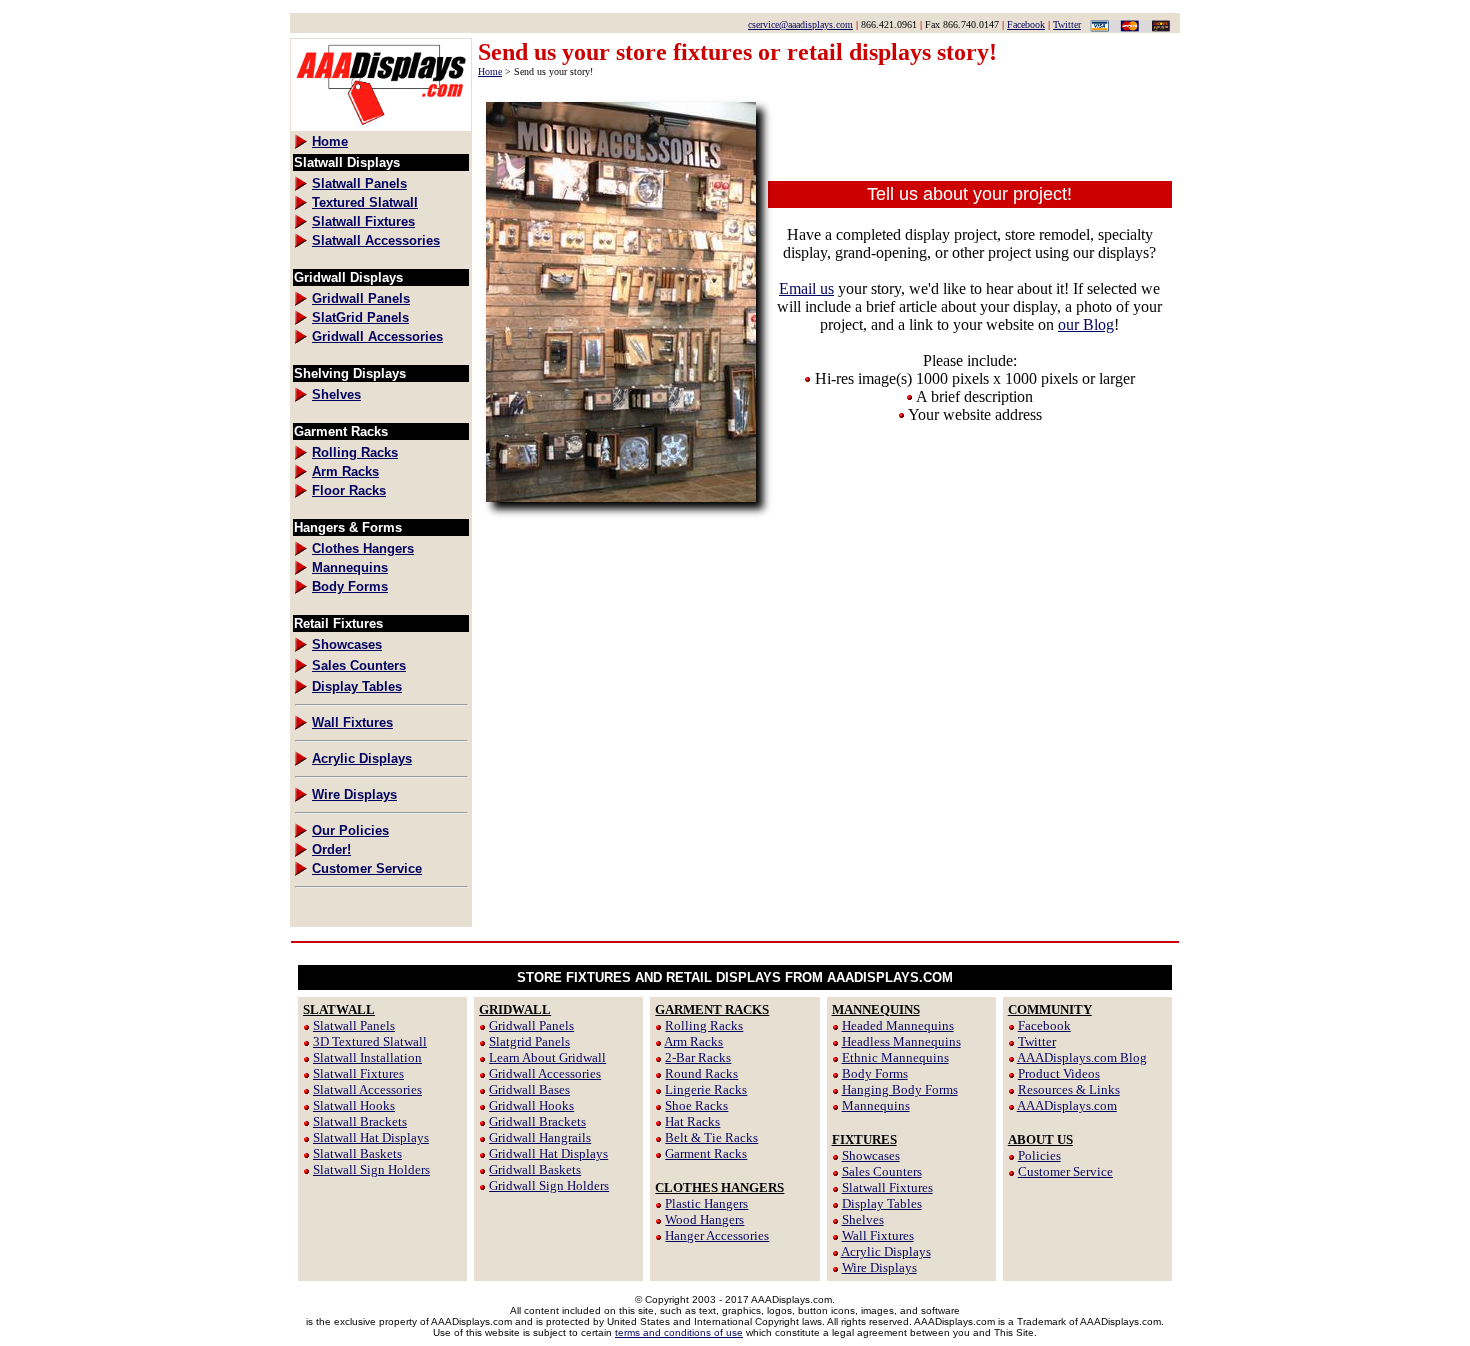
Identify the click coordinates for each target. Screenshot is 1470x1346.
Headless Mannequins (901, 1041)
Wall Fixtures (878, 1235)
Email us (806, 288)
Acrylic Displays (886, 1251)
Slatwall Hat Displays (371, 1137)
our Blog (1086, 324)
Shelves (863, 1219)
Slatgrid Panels (529, 1041)
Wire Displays (879, 1267)
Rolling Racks (704, 1025)
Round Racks (701, 1073)
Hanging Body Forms (900, 1089)
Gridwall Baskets (535, 1169)
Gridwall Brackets (537, 1121)
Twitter (1067, 24)
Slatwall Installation (367, 1057)
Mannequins (876, 1105)
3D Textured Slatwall (370, 1041)
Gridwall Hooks (531, 1105)
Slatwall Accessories (367, 1089)
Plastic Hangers (706, 1203)
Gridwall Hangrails (540, 1137)
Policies (1039, 1155)
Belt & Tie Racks (711, 1137)
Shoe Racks (696, 1105)
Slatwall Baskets (357, 1153)
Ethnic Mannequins (895, 1057)
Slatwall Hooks (354, 1105)
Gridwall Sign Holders (549, 1185)
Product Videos (1059, 1073)
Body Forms (875, 1073)
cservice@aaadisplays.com (800, 24)
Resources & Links (1069, 1089)
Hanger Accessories (717, 1235)
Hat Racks (692, 1121)
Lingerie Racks (706, 1089)
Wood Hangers (704, 1219)
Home (490, 71)
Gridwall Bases (529, 1089)
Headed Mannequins (898, 1025)
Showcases (871, 1155)
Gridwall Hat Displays (548, 1153)
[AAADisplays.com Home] (381, 125)
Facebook (1026, 24)
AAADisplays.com (1067, 1105)
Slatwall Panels (354, 1025)
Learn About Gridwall (547, 1057)
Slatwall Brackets (360, 1121)
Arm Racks (693, 1041)
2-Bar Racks (698, 1057)
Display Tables (882, 1203)
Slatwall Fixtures (358, 1073)
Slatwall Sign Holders (371, 1169)
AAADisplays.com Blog (1082, 1057)
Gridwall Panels (531, 1025)
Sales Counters (882, 1171)
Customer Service (1065, 1171)
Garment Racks (706, 1153)
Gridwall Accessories (545, 1073)
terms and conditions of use (679, 1332)
